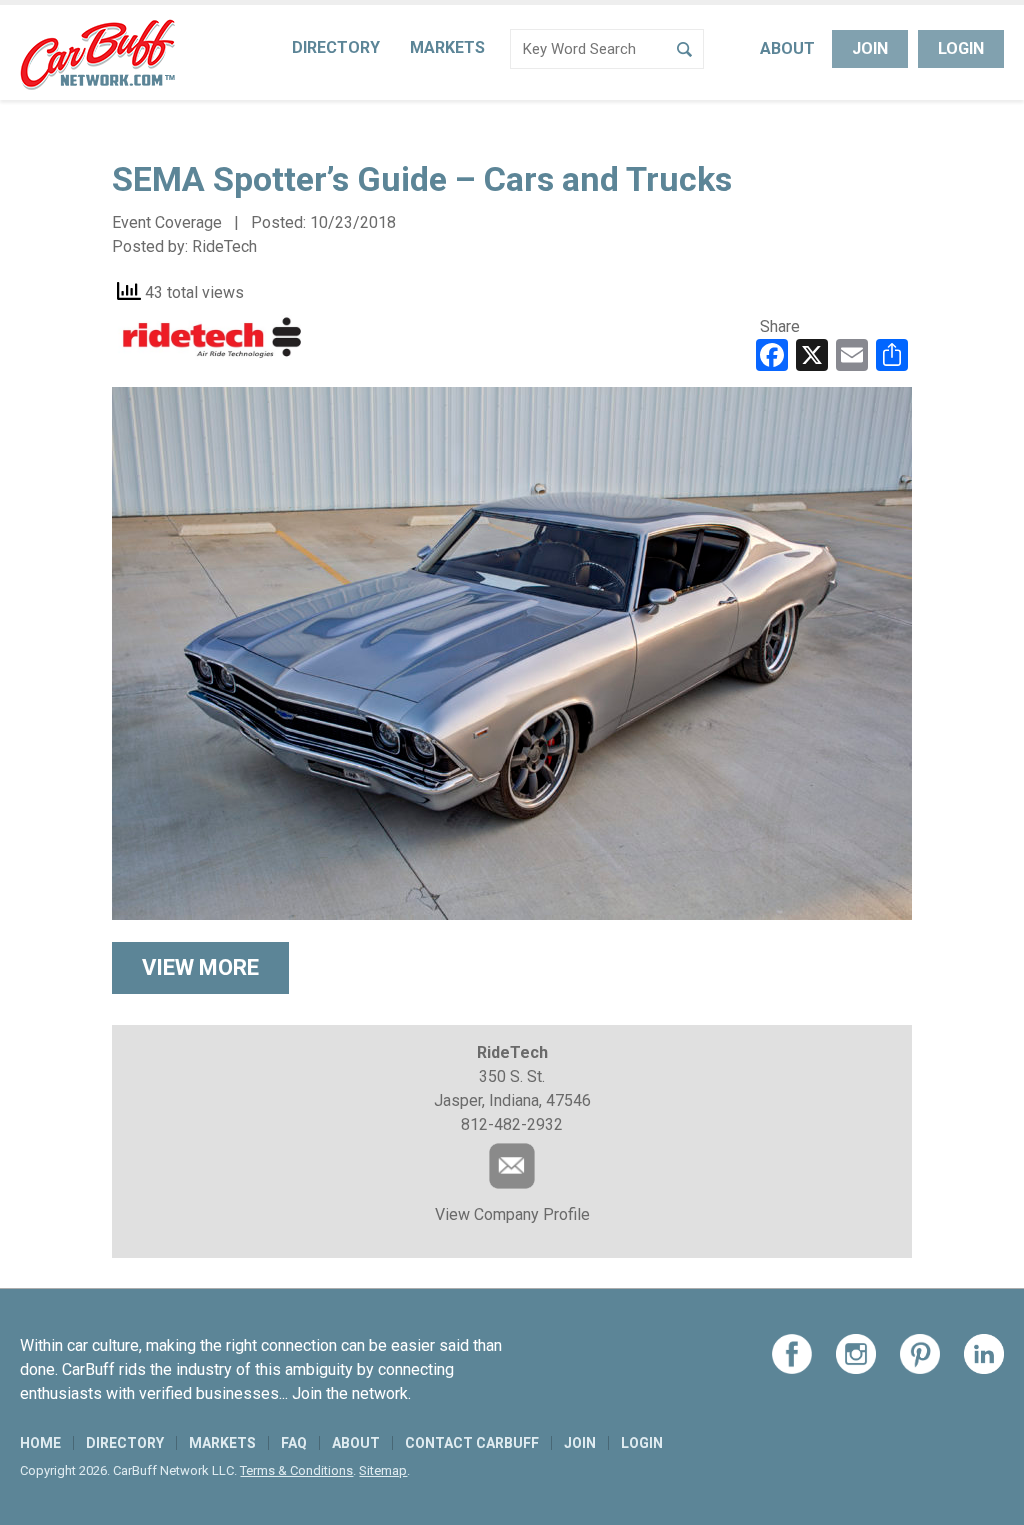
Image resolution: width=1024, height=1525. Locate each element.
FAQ (294, 1443)
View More (200, 967)
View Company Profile (512, 1214)
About (787, 48)
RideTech (224, 246)
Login (961, 48)
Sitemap (383, 1470)
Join (870, 48)
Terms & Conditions (296, 1470)
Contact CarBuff (472, 1443)
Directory (336, 47)
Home (40, 1443)
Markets (447, 47)
